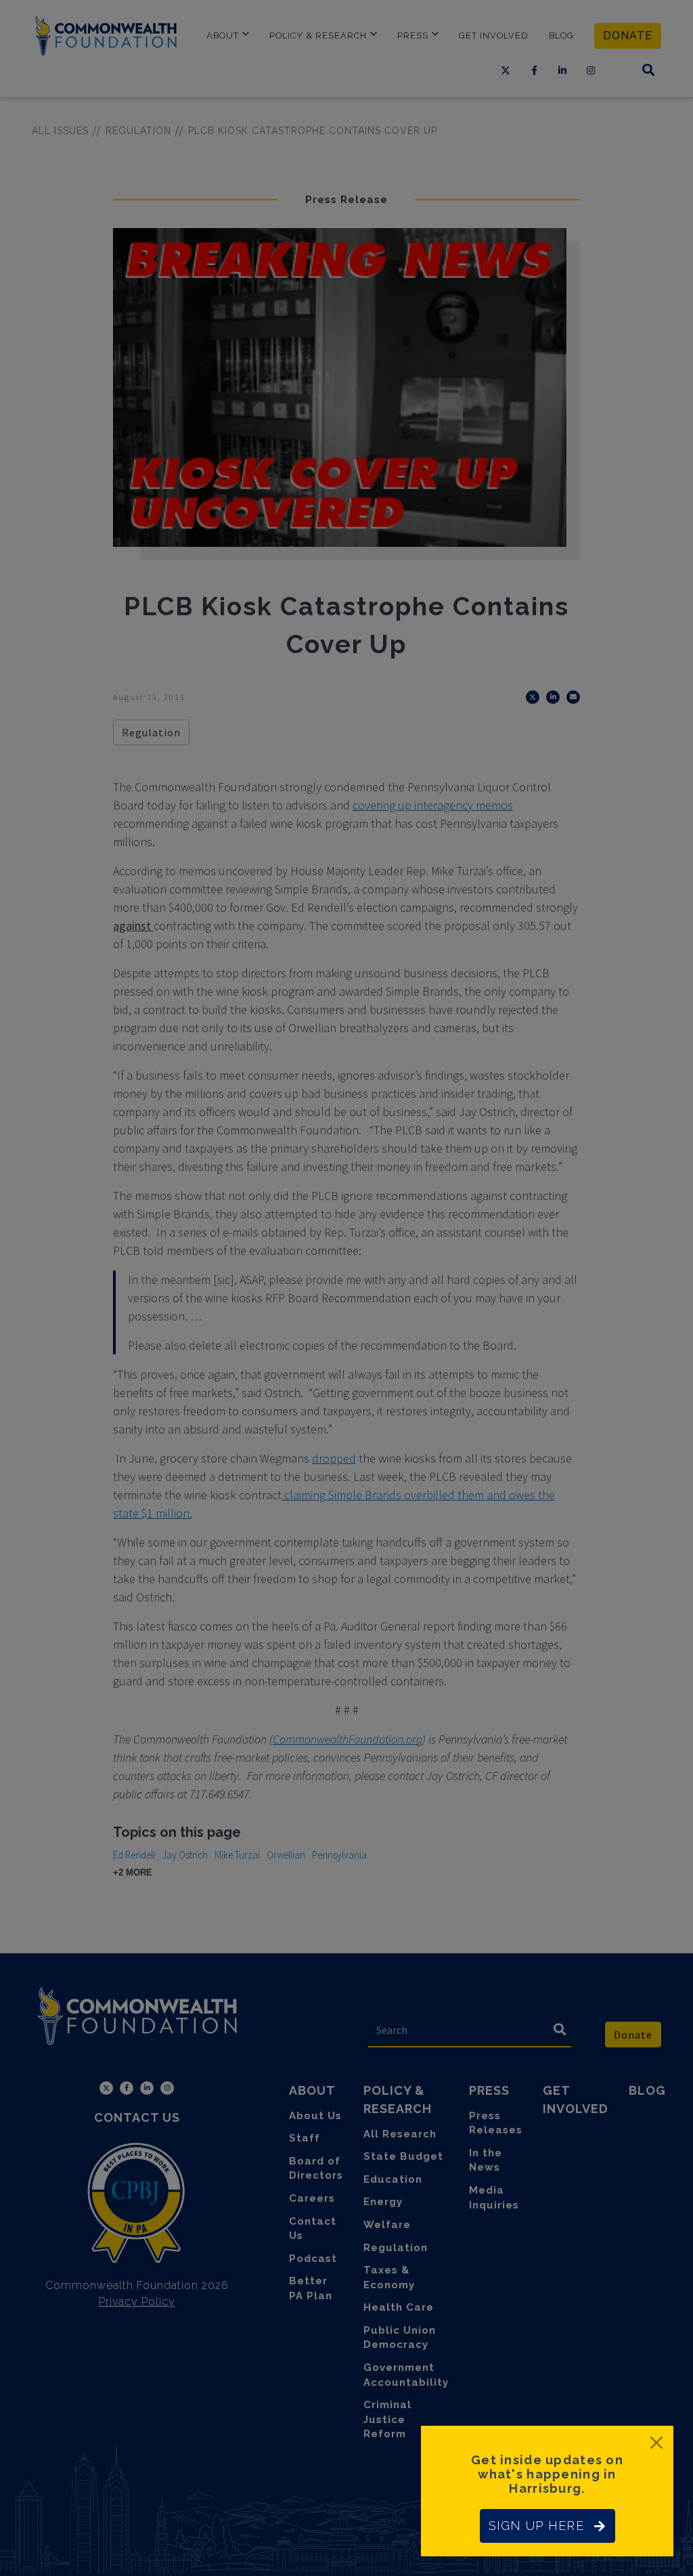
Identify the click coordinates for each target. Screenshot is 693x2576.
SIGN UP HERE (536, 2526)
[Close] (656, 2443)
